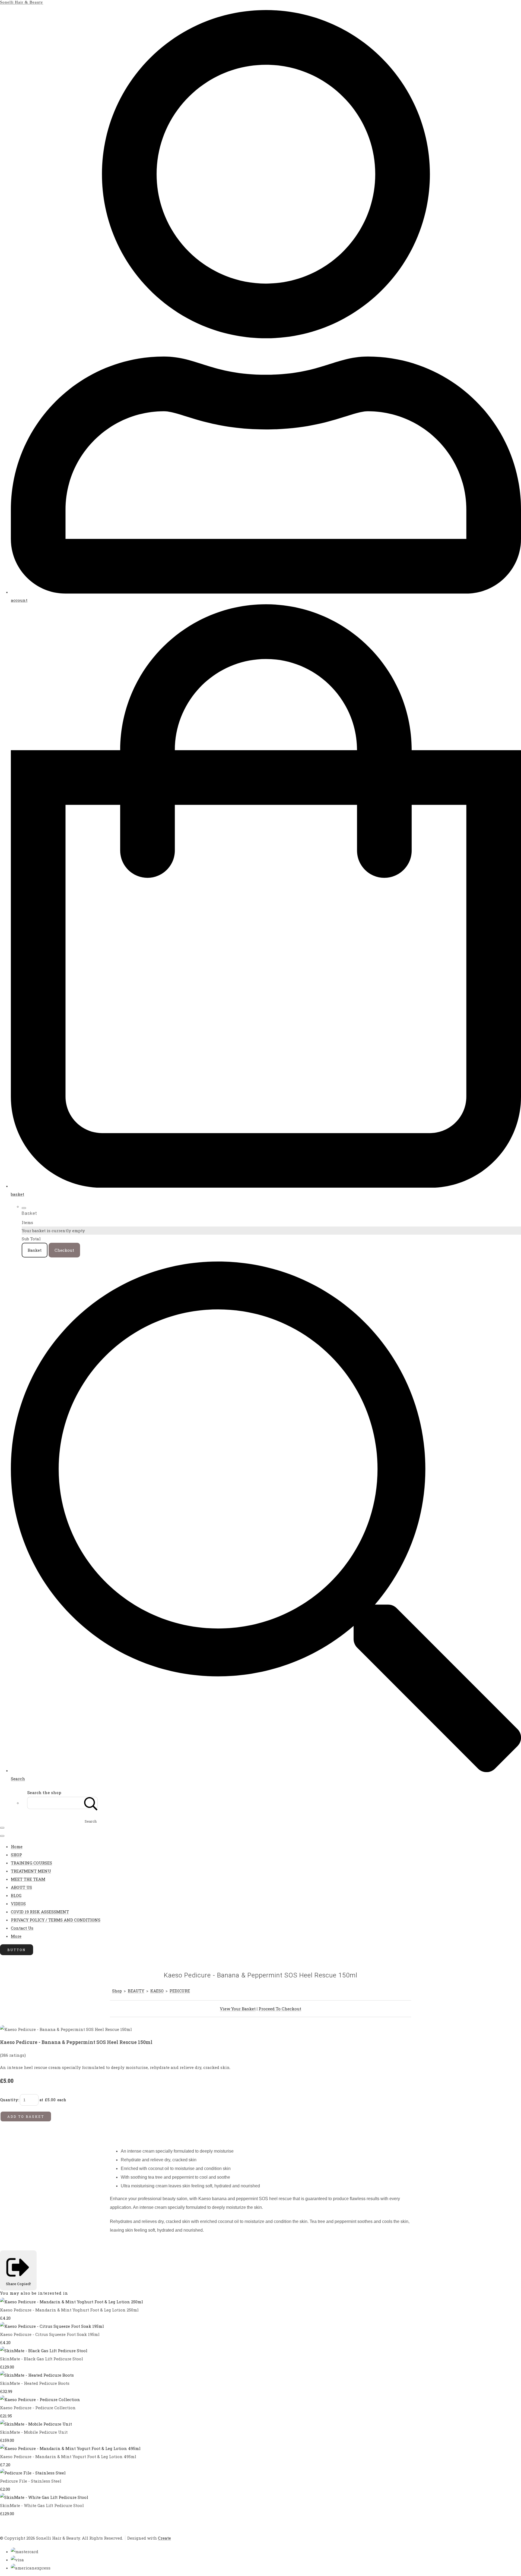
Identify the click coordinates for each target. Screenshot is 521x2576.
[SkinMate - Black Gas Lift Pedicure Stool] (44, 2351)
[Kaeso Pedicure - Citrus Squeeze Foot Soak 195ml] (52, 2326)
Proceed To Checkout (280, 2009)
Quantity (9, 2100)
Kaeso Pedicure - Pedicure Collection (38, 2408)
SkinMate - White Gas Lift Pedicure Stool (42, 2505)
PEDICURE (180, 1991)
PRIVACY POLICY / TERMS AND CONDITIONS (56, 1920)
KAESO (157, 1991)
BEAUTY (136, 1991)
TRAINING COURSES (31, 1863)
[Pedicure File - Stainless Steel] (33, 2473)
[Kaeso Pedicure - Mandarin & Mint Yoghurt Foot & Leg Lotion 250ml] (72, 2302)
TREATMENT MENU (31, 1871)
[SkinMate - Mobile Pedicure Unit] (36, 2424)
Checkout (64, 1250)
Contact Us (22, 1928)
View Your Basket (238, 2009)
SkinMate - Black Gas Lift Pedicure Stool (42, 2359)
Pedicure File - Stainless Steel (31, 2481)
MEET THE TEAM (28, 1879)
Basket (35, 1250)
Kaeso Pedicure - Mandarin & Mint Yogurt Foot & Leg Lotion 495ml (68, 2457)
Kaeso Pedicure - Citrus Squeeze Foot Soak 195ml (50, 2334)
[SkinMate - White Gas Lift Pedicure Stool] (44, 2497)
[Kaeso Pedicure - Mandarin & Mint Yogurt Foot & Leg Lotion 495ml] (70, 2448)
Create (164, 2538)
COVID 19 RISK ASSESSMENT (40, 1912)
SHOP (16, 1855)
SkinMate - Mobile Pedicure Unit (34, 2432)
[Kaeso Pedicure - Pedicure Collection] (40, 2399)
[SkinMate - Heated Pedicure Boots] (37, 2375)
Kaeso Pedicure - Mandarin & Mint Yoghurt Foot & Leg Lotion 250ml (69, 2310)
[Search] (91, 1803)
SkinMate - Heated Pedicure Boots (35, 2383)
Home (17, 1847)
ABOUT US (21, 1887)
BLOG (16, 1895)
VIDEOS (18, 1904)
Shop (117, 1991)
